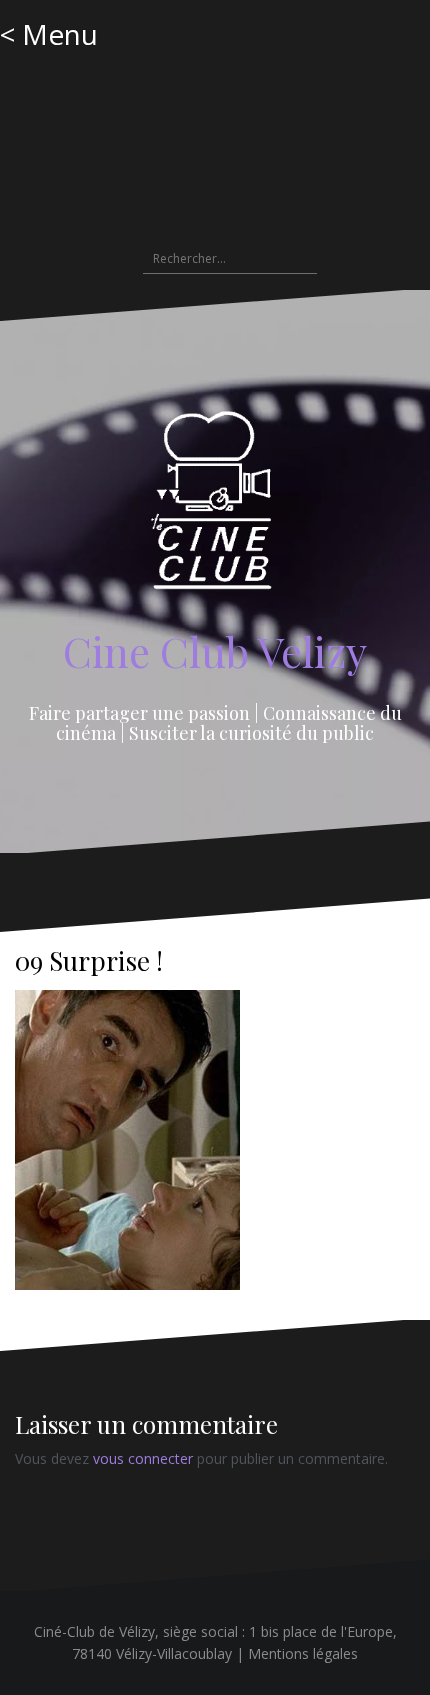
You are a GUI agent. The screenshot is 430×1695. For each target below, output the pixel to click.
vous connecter (143, 1458)
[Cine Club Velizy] (215, 507)
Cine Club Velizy (215, 651)
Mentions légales (303, 1653)
